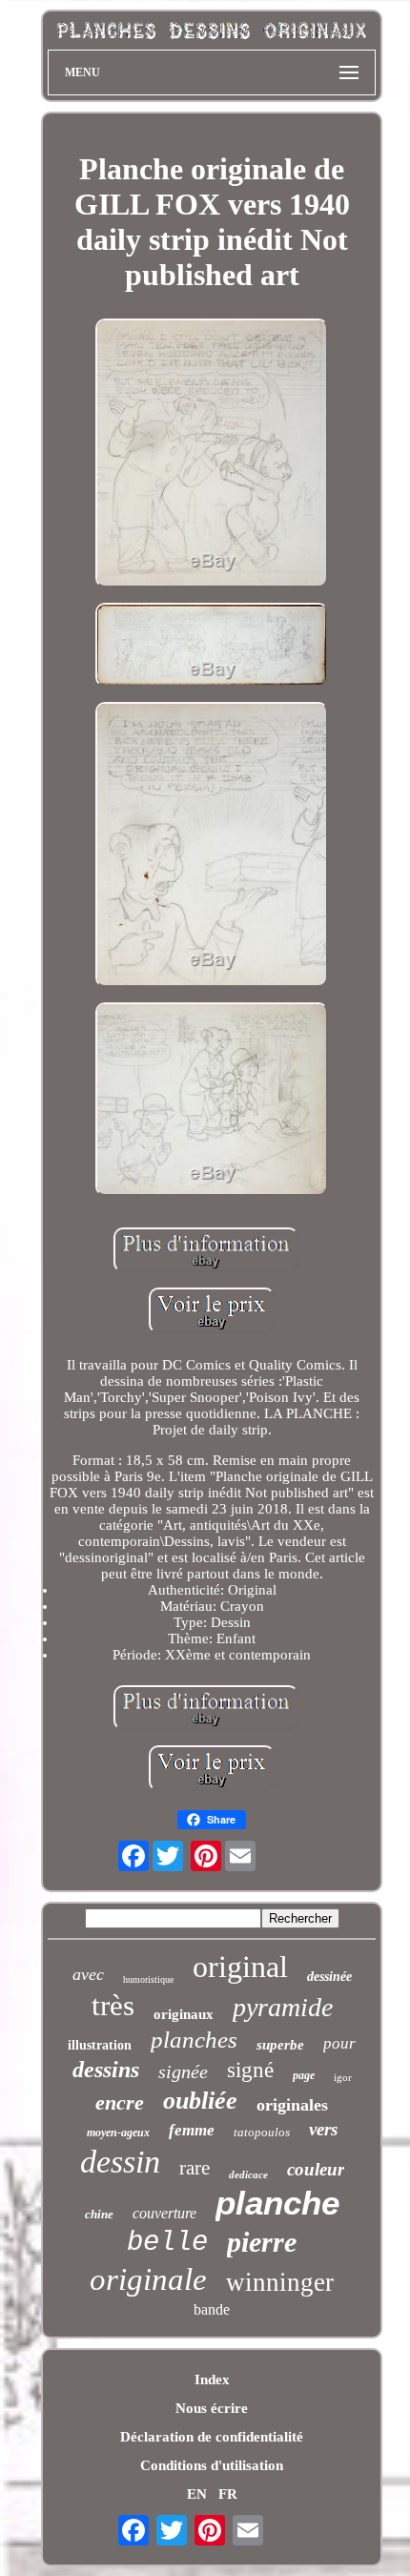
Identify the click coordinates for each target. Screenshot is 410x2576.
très (113, 2005)
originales (292, 2105)
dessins (106, 2070)
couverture (164, 2213)
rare (195, 2168)
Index (212, 2380)
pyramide (283, 2007)
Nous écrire (212, 2408)
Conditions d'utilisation (212, 2465)
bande (212, 2309)
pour (339, 2043)
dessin (120, 2162)
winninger (280, 2282)
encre (120, 2102)
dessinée (329, 1977)
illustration (100, 2045)
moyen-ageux (118, 2133)
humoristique (148, 1979)
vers (323, 2129)
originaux (184, 2014)
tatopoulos (262, 2132)
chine (99, 2214)
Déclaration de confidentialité (212, 2437)
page (304, 2075)
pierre (262, 2242)
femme (192, 2130)
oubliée (200, 2101)
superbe (280, 2045)
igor (343, 2077)
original (240, 1967)
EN (197, 2494)
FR (228, 2494)
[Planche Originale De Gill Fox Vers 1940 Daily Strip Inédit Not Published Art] (212, 455)
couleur (316, 2169)
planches (194, 2040)
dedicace (248, 2174)
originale (148, 2279)
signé (250, 2070)
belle (167, 2243)
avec (88, 1974)
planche (277, 2203)
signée (183, 2071)
